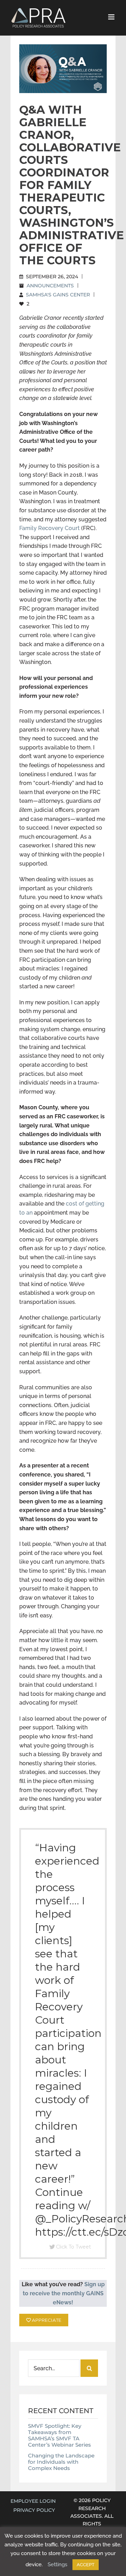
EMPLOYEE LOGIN (33, 2501)
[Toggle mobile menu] (112, 17)
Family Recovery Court (50, 528)
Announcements (50, 286)
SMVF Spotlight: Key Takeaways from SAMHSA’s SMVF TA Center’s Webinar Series (59, 2435)
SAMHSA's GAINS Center (58, 295)
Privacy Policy (34, 2510)
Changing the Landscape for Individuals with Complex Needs (61, 2462)
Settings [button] (57, 2564)
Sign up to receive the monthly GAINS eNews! (64, 2293)
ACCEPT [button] (86, 2565)
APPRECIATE (46, 2320)
